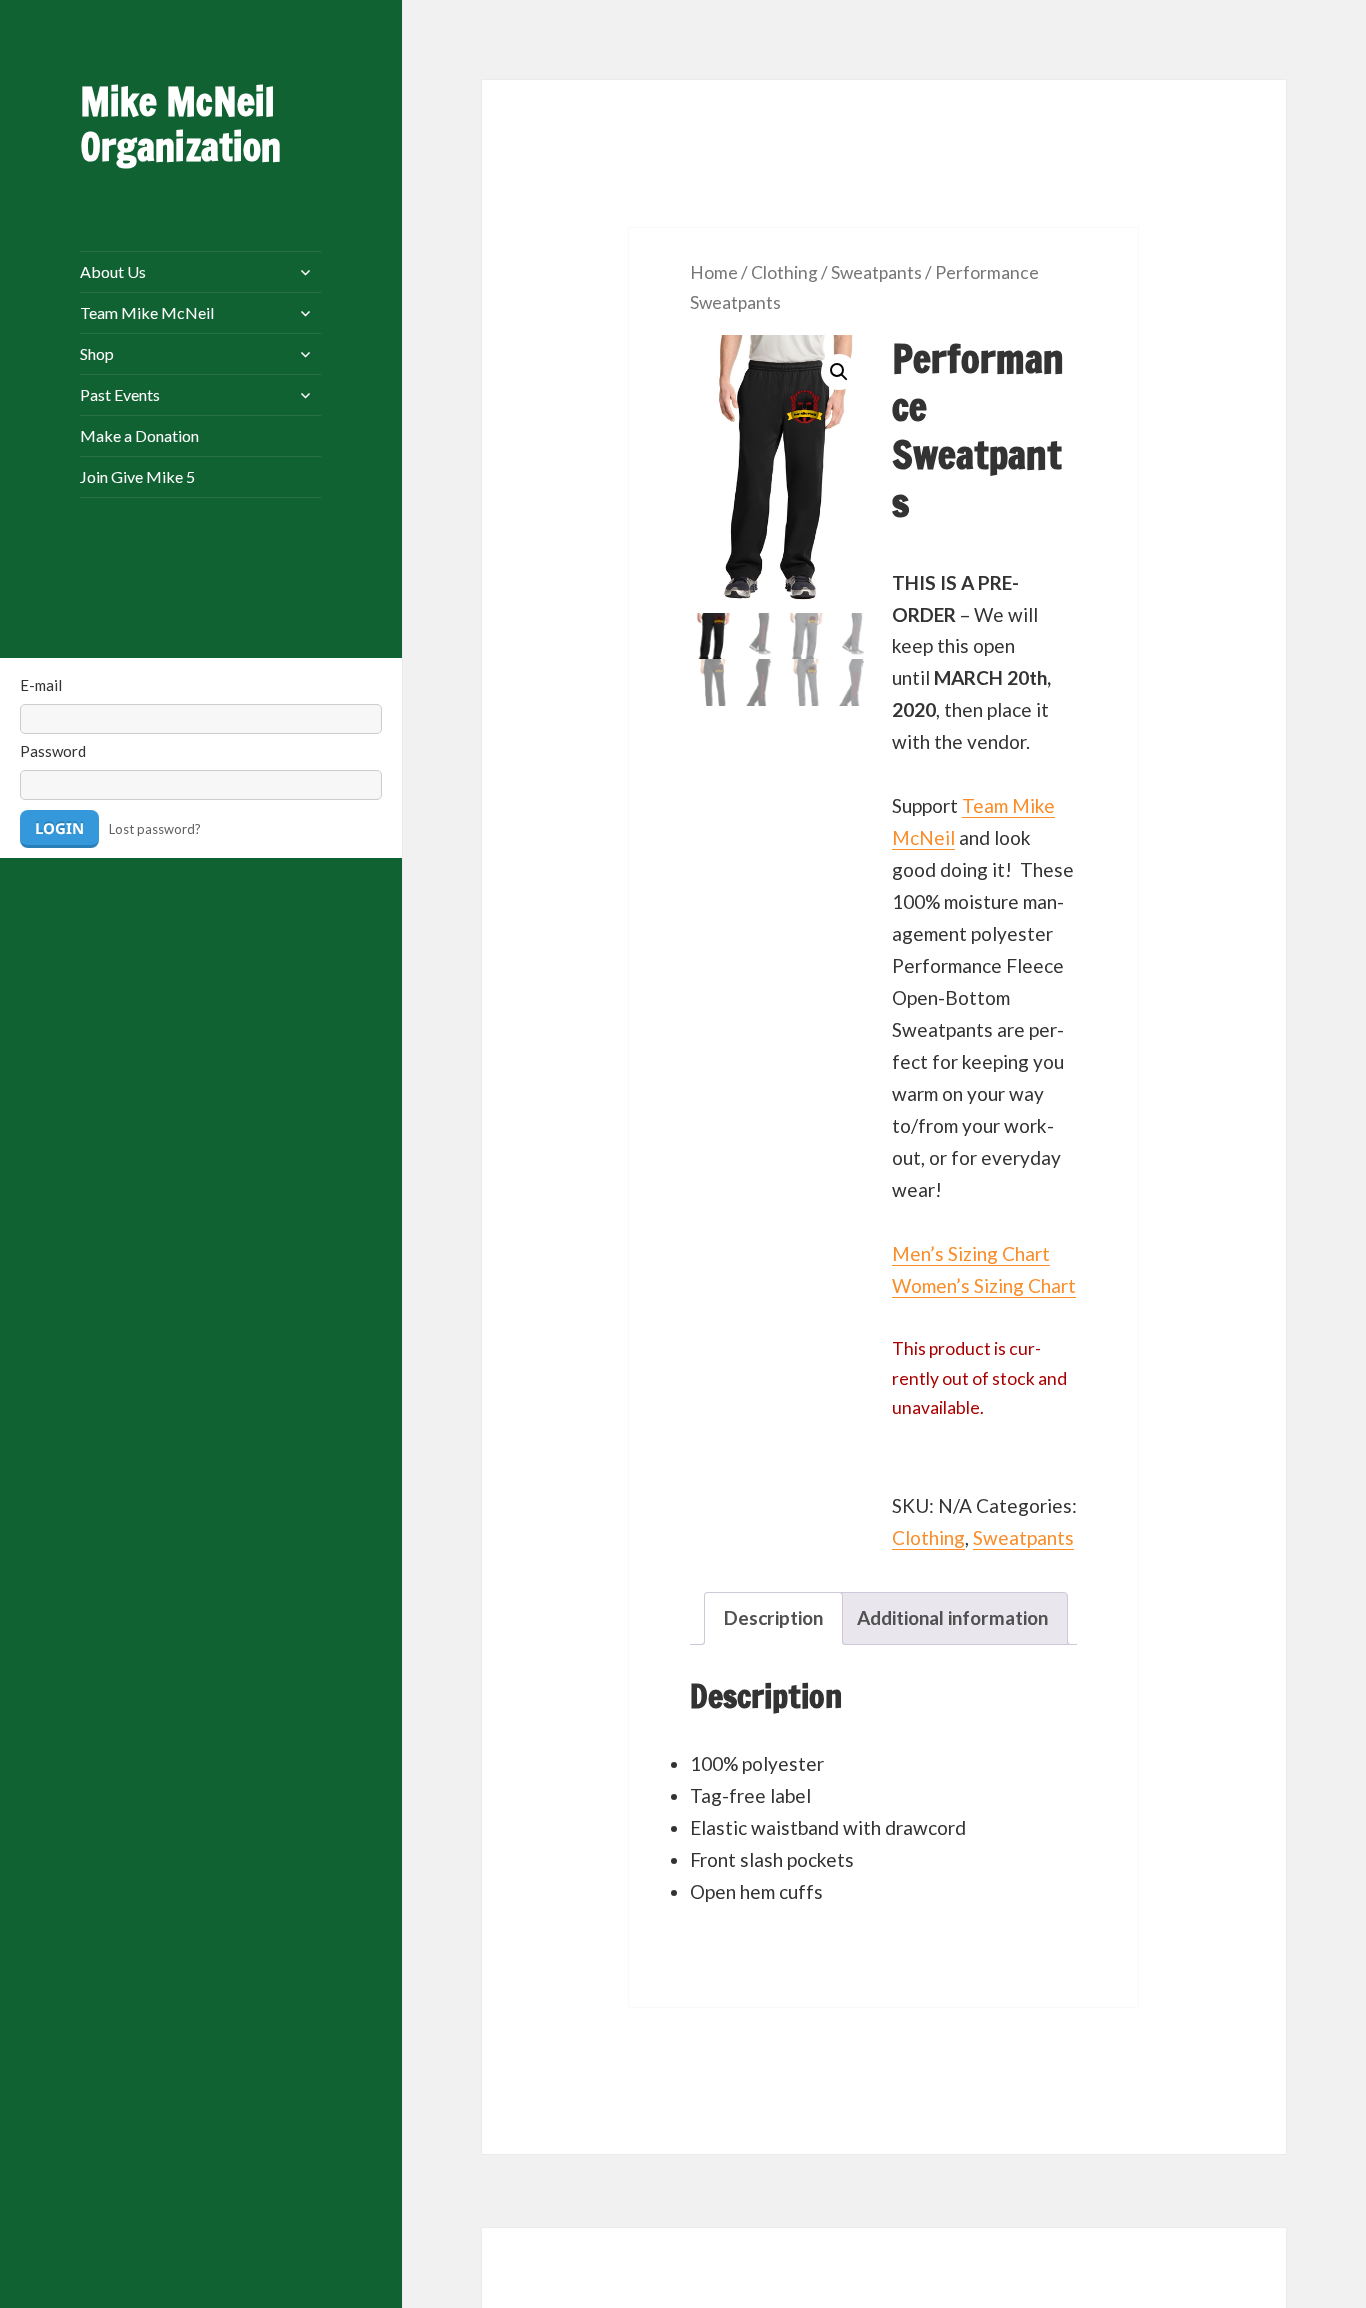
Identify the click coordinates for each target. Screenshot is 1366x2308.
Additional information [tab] (952, 1617)
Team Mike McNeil (147, 312)
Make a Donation (139, 435)
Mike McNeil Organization (180, 124)
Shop (97, 353)
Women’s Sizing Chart (984, 1285)
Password (53, 751)
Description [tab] (773, 1617)
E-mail (41, 685)
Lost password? (155, 829)
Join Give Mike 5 (137, 476)
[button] (839, 372)
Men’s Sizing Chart (971, 1253)
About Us (113, 271)
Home (714, 272)
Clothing (784, 272)
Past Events (120, 394)
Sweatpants (876, 272)
